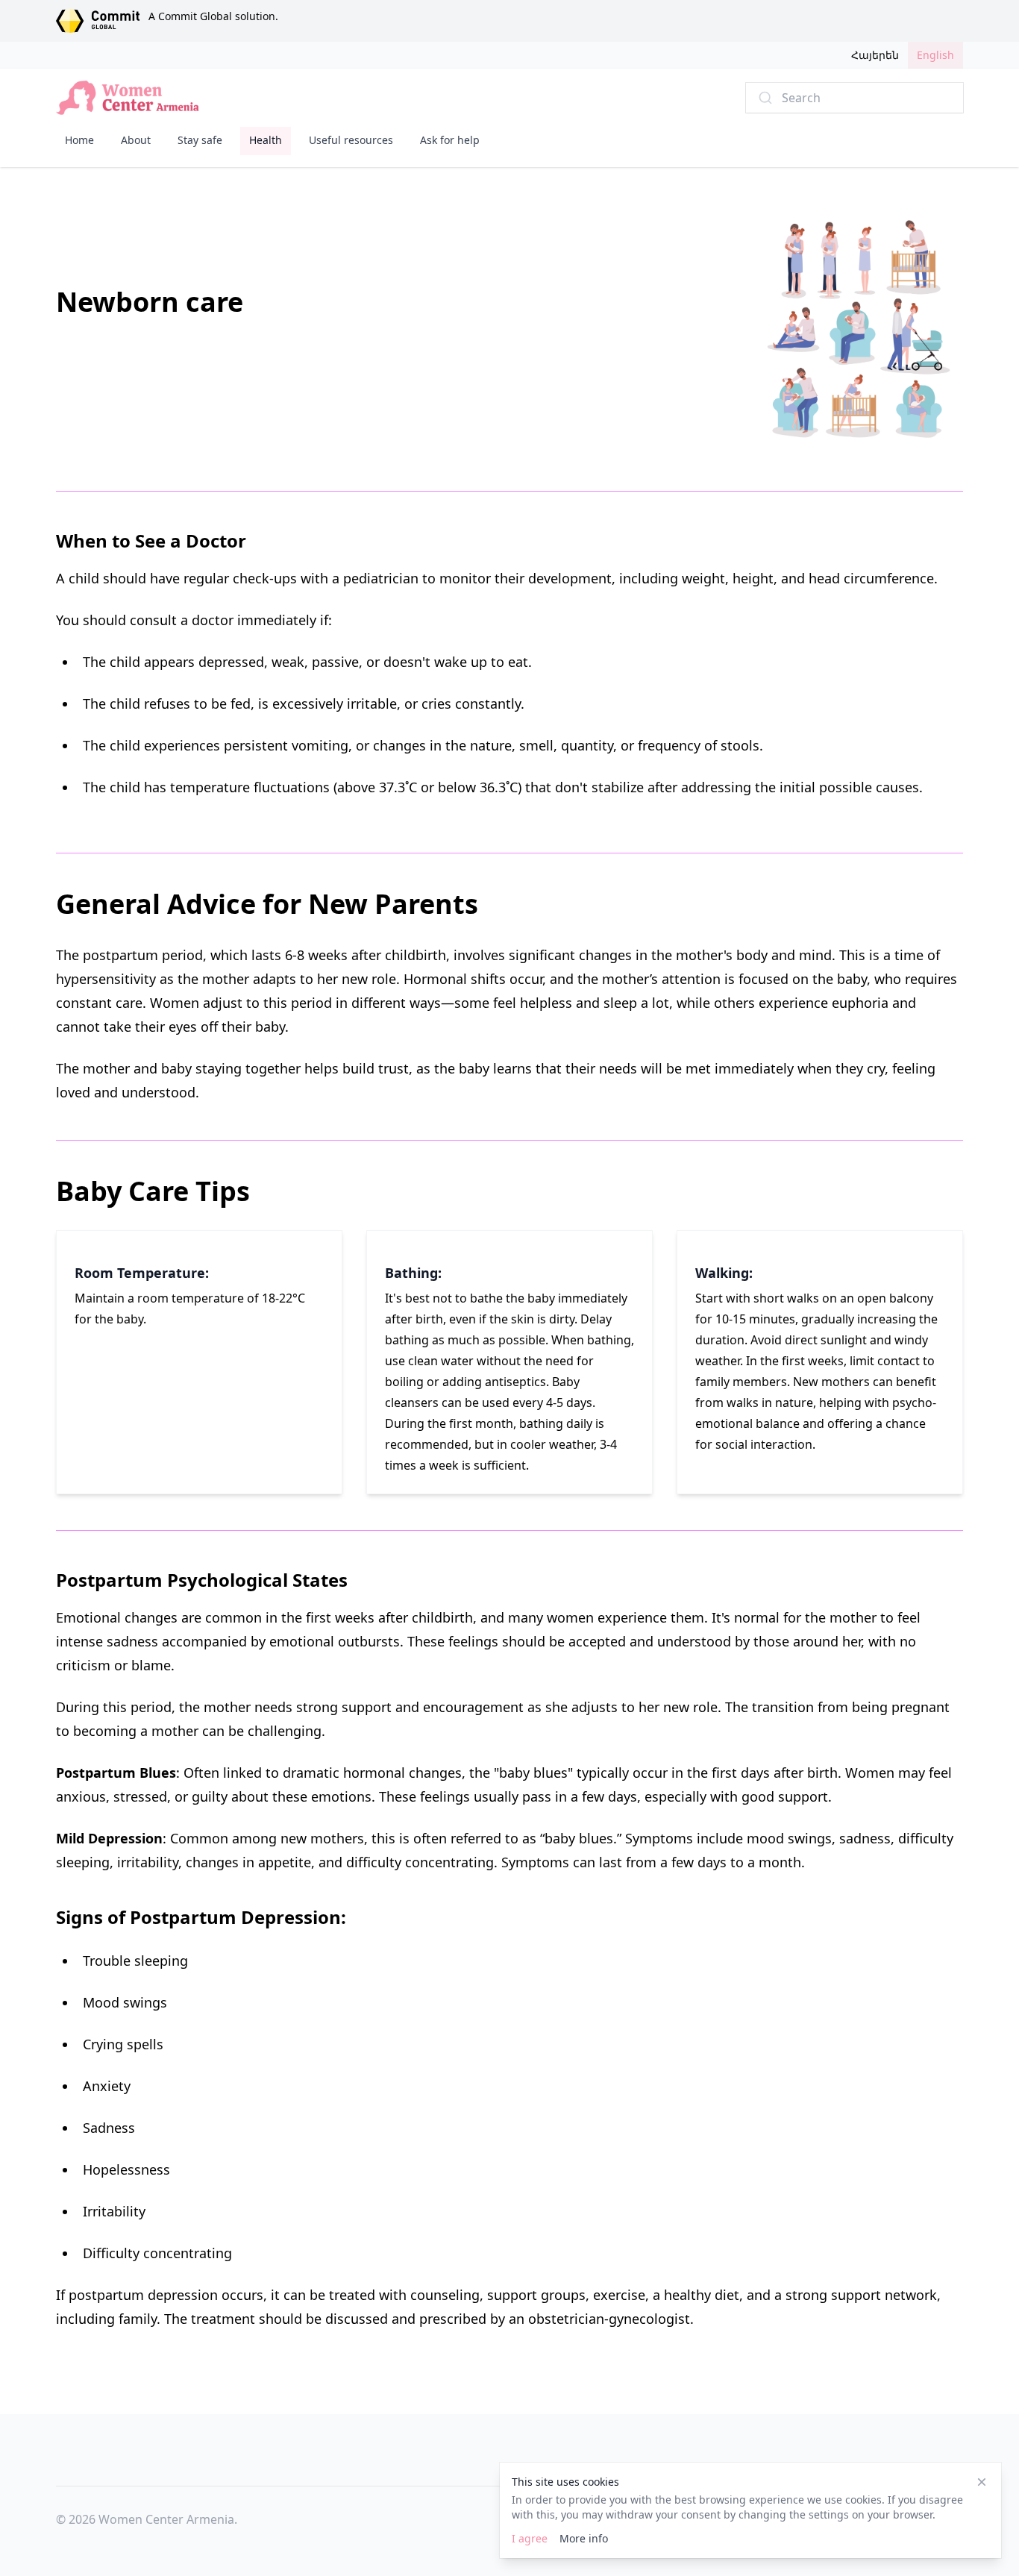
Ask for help (450, 140)
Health (266, 140)
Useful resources (351, 140)
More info (584, 2538)
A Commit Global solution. (213, 16)
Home (79, 140)
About (136, 140)
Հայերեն (875, 55)
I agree (530, 2538)
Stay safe (200, 140)
